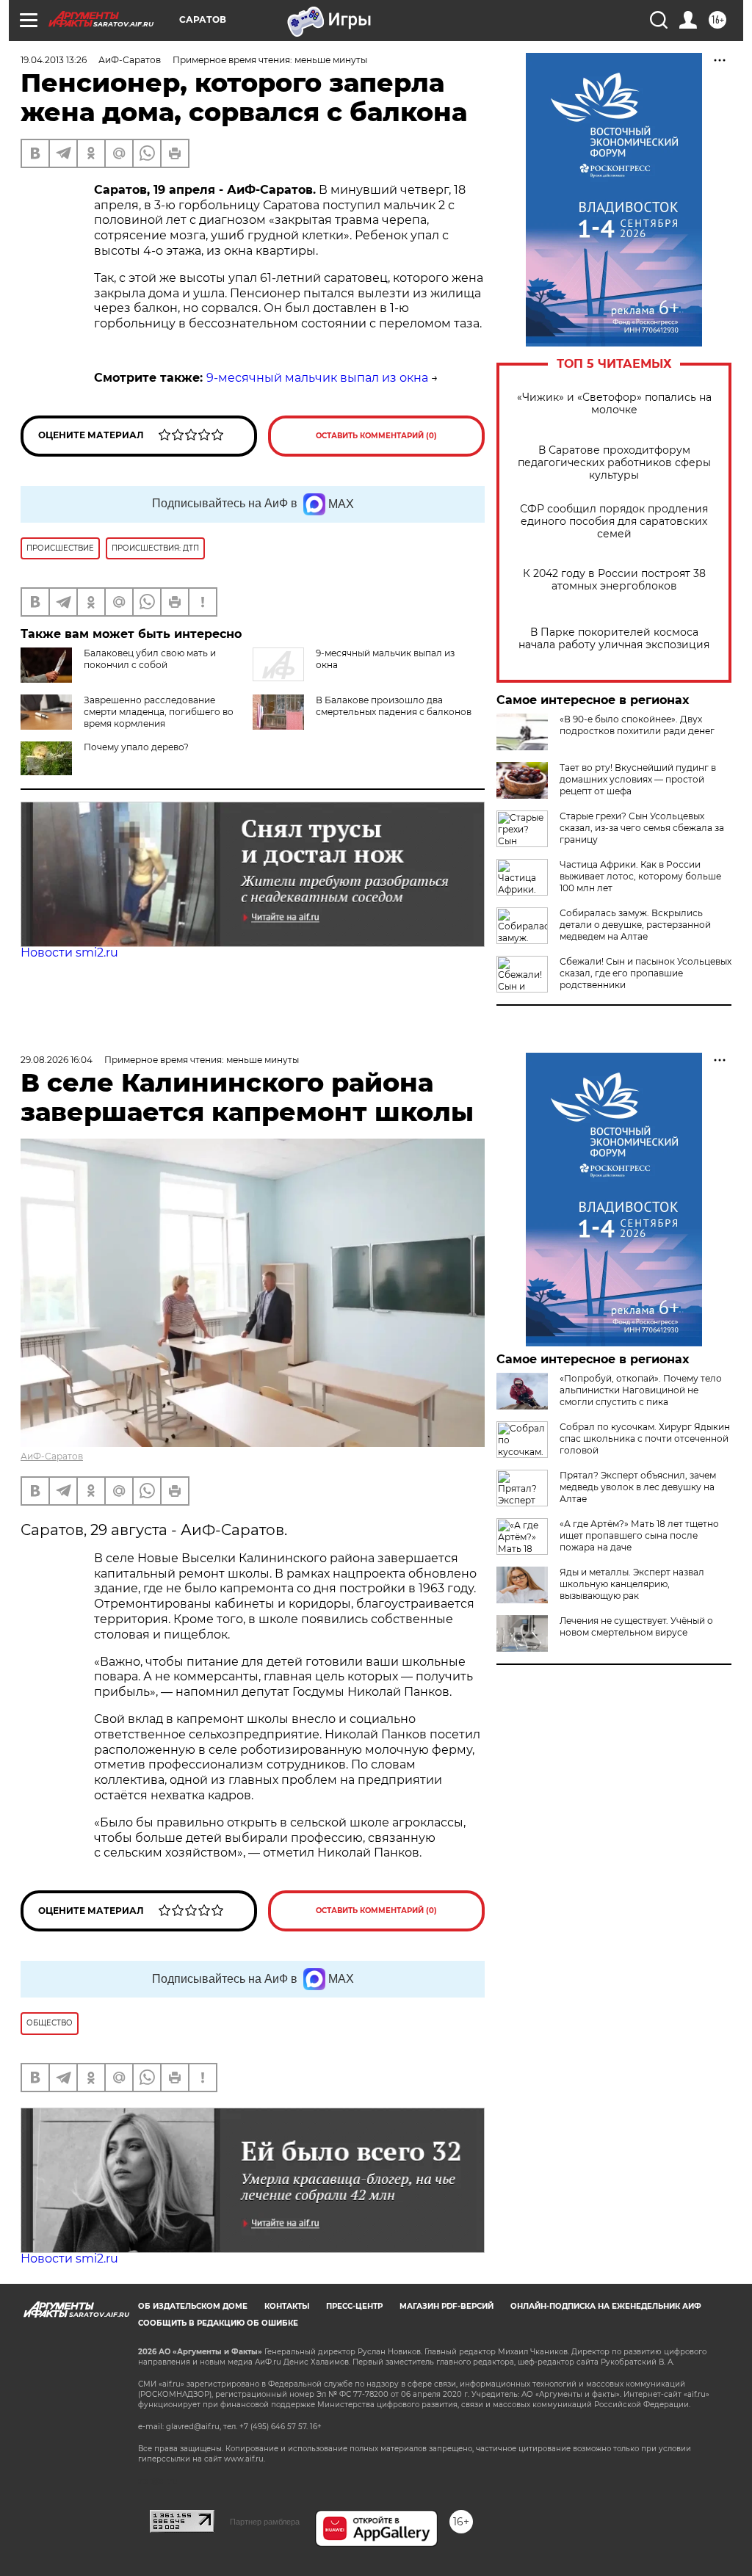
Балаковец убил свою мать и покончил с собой (150, 659)
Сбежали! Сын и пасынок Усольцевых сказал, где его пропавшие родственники (646, 973)
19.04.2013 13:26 (54, 60)
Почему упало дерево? (136, 747)
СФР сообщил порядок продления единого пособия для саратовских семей (614, 522)
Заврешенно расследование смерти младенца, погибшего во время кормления (159, 712)
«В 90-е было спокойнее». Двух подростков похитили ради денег (637, 725)
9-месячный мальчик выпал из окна (317, 378)
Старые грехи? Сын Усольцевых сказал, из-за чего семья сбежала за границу (642, 828)
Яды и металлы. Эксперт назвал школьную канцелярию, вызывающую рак (632, 1584)
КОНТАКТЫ (287, 2306)
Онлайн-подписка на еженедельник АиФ (606, 2306)
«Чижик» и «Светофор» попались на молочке (614, 404)
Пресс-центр (354, 2306)
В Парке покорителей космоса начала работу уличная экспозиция (614, 639)
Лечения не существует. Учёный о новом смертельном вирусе (636, 1626)
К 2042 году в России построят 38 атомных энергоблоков (614, 580)
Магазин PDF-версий (446, 2306)
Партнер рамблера (265, 2522)
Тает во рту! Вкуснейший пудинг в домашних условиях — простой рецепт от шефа (638, 779)
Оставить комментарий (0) (376, 436)
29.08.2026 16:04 (57, 1060)
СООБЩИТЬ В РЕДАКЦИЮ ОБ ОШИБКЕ (218, 2323)
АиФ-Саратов (52, 1456)
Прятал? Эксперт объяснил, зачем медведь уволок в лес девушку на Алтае (638, 1487)
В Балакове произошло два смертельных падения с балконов (394, 706)
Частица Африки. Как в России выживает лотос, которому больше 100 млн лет (640, 876)
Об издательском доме (193, 2306)
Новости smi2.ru (69, 953)
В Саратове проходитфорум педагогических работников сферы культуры (614, 463)
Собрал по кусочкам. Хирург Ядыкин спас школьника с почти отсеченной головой (645, 1438)
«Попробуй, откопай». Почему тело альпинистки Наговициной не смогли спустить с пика (641, 1390)
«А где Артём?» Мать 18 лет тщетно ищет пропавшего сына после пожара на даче (639, 1535)
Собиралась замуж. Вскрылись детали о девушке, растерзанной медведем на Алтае (635, 925)
